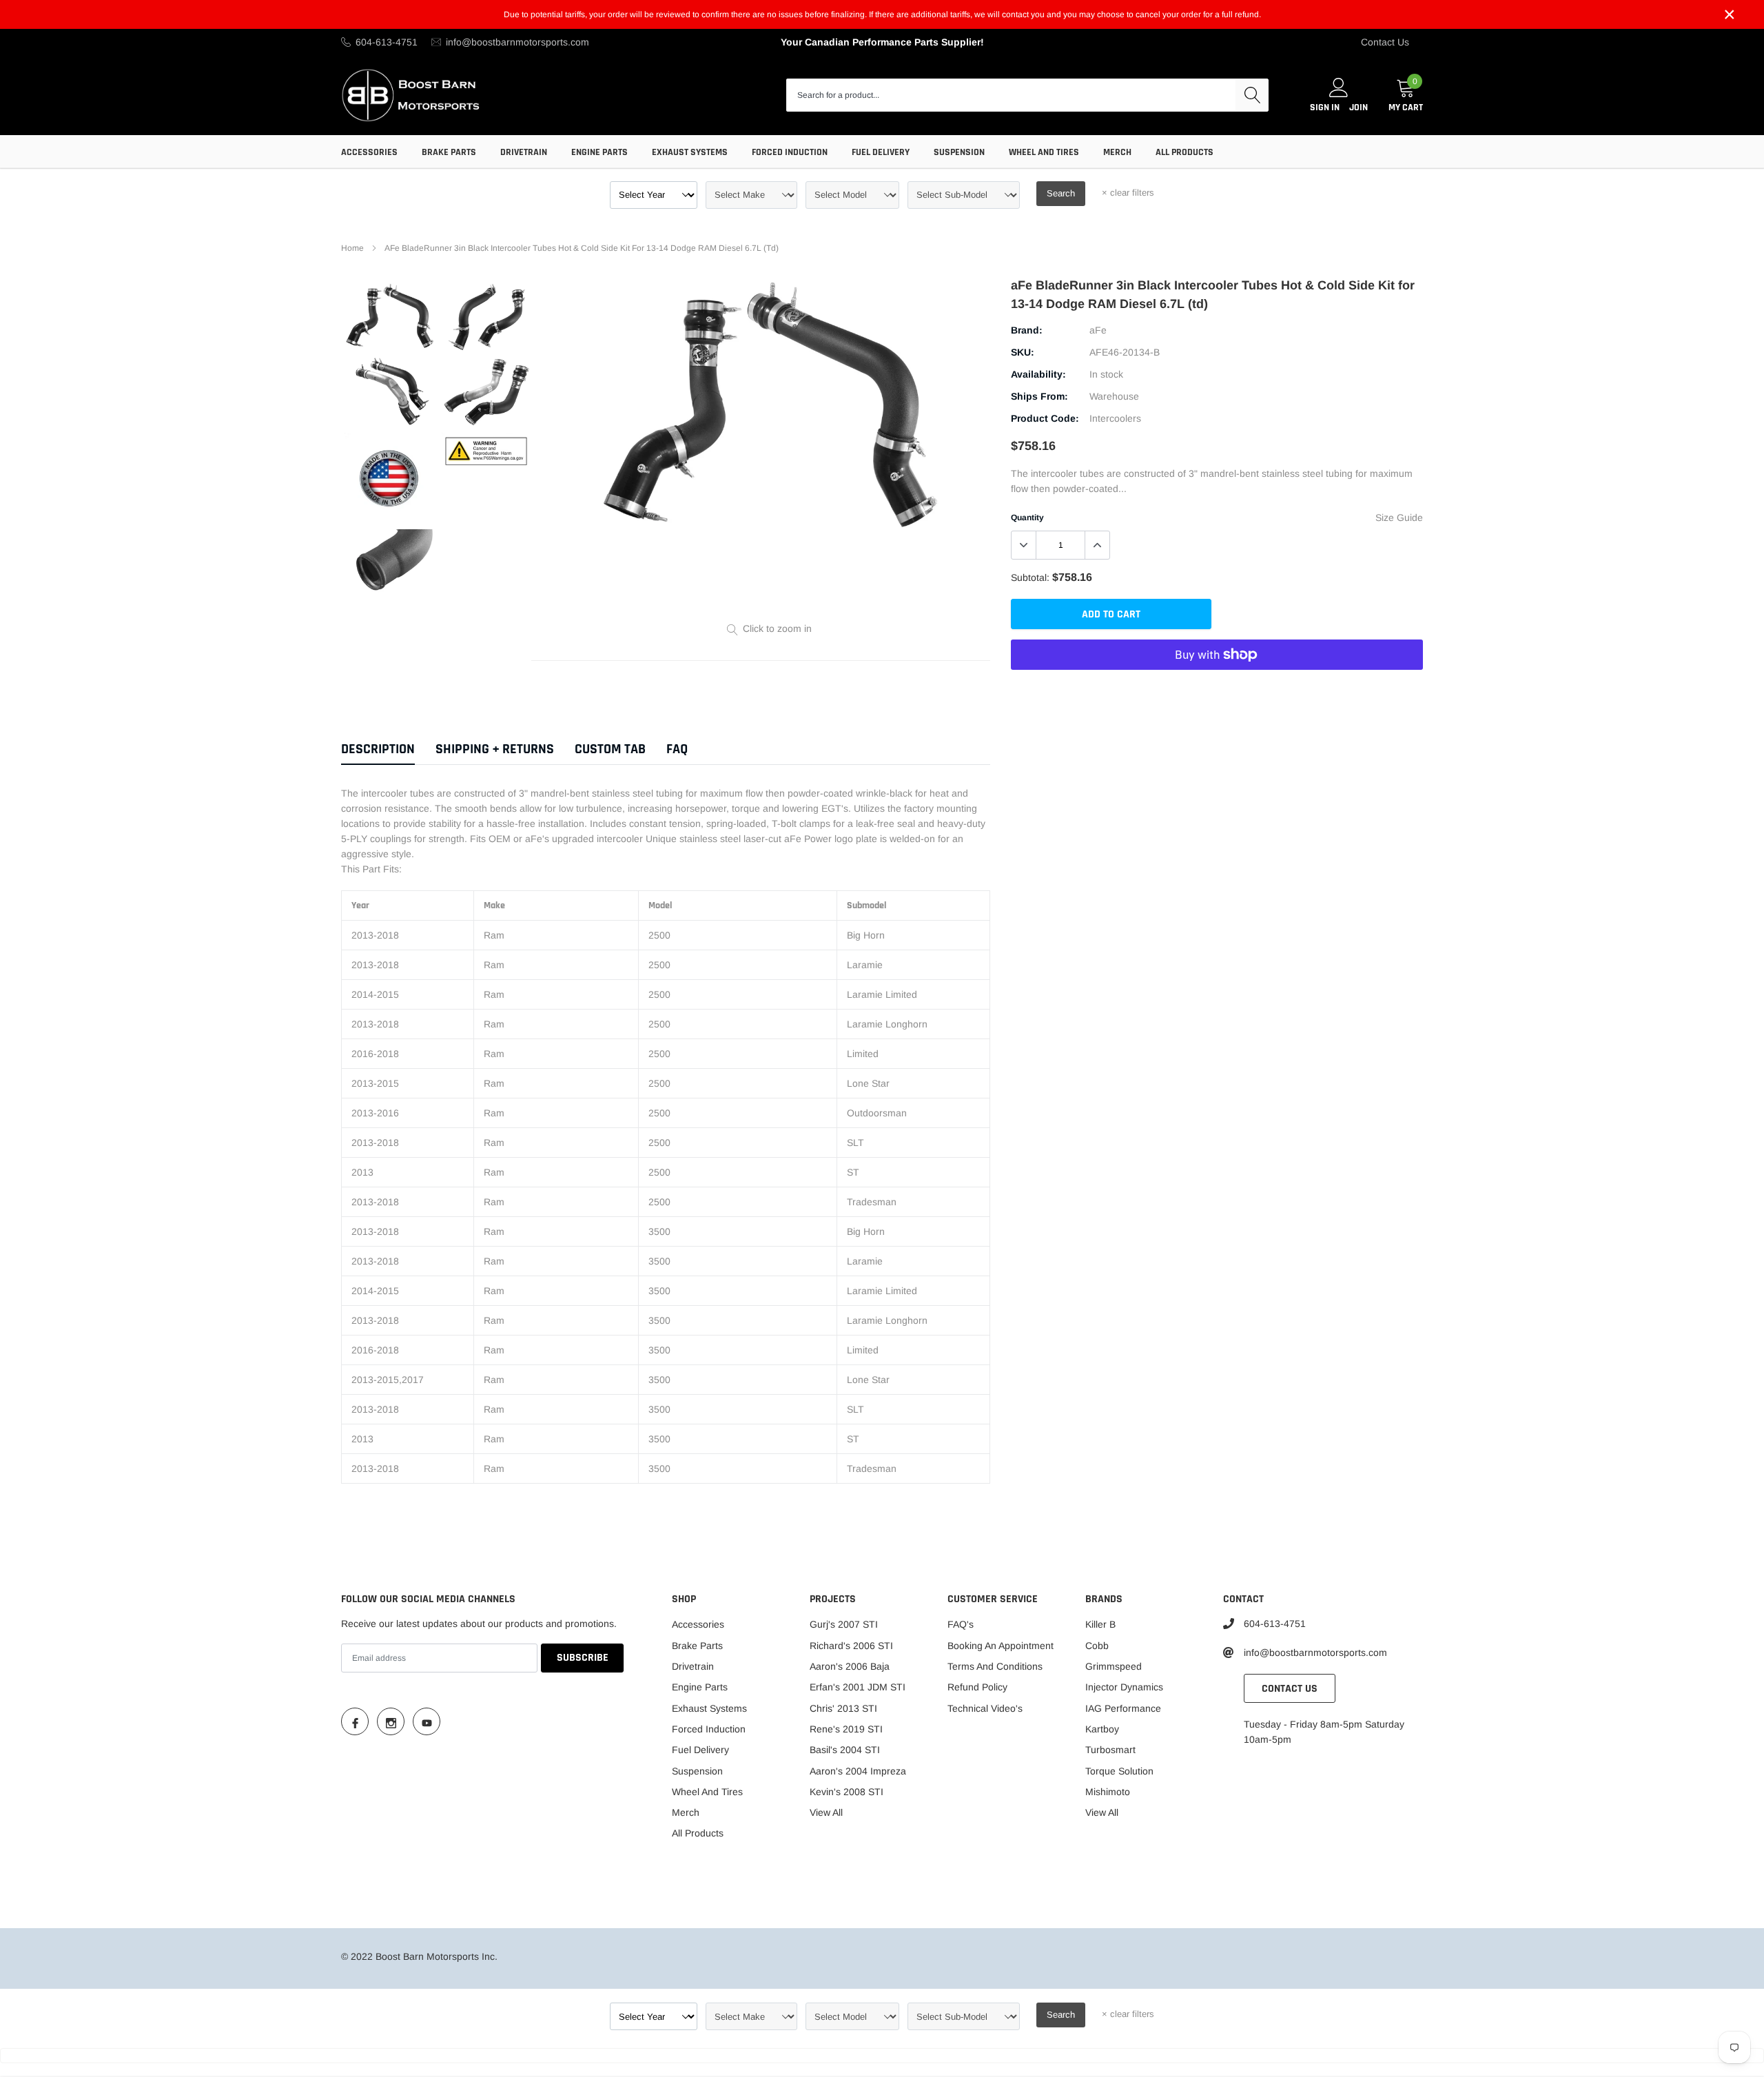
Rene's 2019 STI (846, 1729)
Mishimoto (1108, 1792)
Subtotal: (1030, 577)
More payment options (1217, 688)
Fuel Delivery (881, 152)
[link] (390, 317)
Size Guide (1399, 518)
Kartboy (1102, 1729)
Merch (1117, 152)
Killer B (1100, 1624)
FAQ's (961, 1624)
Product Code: (1045, 418)
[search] (1252, 95)
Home (352, 248)
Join (1358, 108)
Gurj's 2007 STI (844, 1624)
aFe (1098, 330)
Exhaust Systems (690, 152)
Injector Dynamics (1124, 1687)
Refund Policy (977, 1687)
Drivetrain (524, 152)
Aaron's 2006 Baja (850, 1666)
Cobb (1097, 1646)
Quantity (1027, 518)
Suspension (959, 152)
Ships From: (1039, 396)
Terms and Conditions (995, 1666)
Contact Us (1385, 42)
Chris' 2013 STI (843, 1708)
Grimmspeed (1114, 1666)
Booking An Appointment (1001, 1646)
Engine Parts (599, 152)
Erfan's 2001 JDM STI (858, 1687)
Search (1061, 193)
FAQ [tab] (677, 749)
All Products (1184, 152)
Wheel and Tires (1044, 152)
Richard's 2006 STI (851, 1646)
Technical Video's (985, 1708)
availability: (1038, 374)
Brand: (1027, 330)
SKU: (1023, 352)
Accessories (369, 152)
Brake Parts (449, 152)
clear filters (1128, 193)
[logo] (412, 95)
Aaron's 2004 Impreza (858, 1771)
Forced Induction (790, 152)
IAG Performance (1123, 1708)
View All (826, 1812)
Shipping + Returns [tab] (495, 749)
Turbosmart (1110, 1750)
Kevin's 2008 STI (847, 1792)
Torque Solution (1119, 1771)
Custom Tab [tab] (610, 749)
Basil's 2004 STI (845, 1750)
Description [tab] (378, 749)
